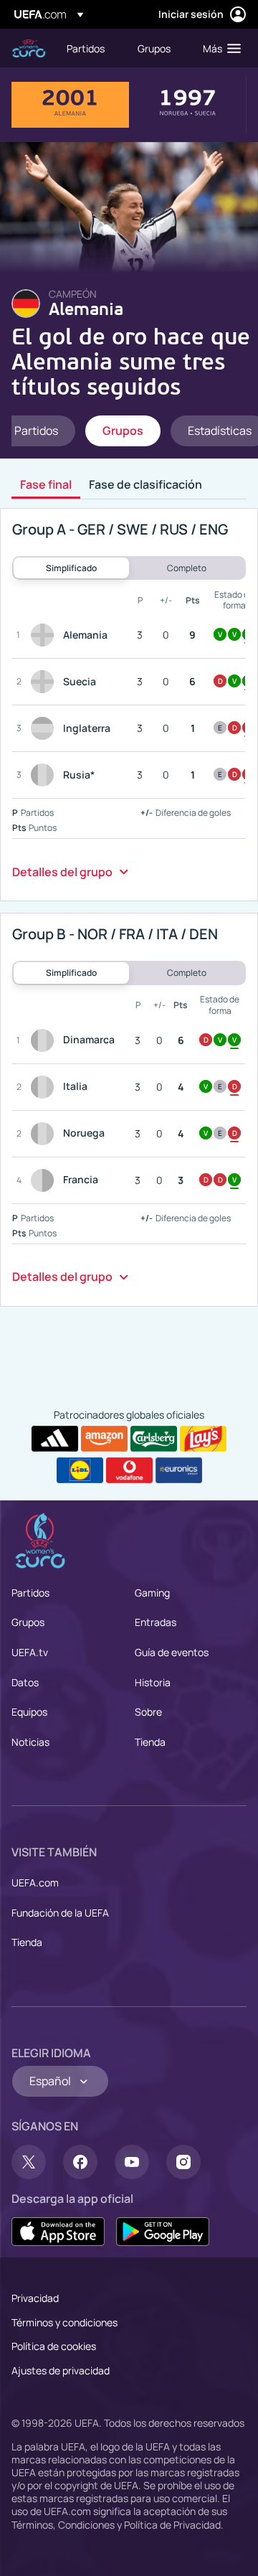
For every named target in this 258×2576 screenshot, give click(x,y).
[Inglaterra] (45, 728)
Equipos (29, 1712)
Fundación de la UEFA (60, 1913)
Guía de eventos (172, 1652)
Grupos (28, 1622)
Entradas (156, 1622)
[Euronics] (179, 1470)
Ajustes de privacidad (61, 2370)
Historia (153, 1682)
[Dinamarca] (45, 1040)
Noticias (30, 1742)
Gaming (152, 1593)
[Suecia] (45, 682)
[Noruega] (45, 1134)
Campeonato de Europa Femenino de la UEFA (29, 48)
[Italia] (45, 1087)
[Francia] (45, 1180)
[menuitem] (90, 48)
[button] (219, 48)
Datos (25, 1682)
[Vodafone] (129, 1470)
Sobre (148, 1712)
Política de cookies (54, 2346)
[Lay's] (203, 1439)
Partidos (30, 1593)
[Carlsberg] (154, 1439)
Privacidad (35, 2298)
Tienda (150, 1742)
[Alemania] (45, 635)
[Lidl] (80, 1470)
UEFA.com (35, 1882)
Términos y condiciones (64, 2322)
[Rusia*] (45, 775)
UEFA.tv (30, 1652)
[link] (86, 48)
